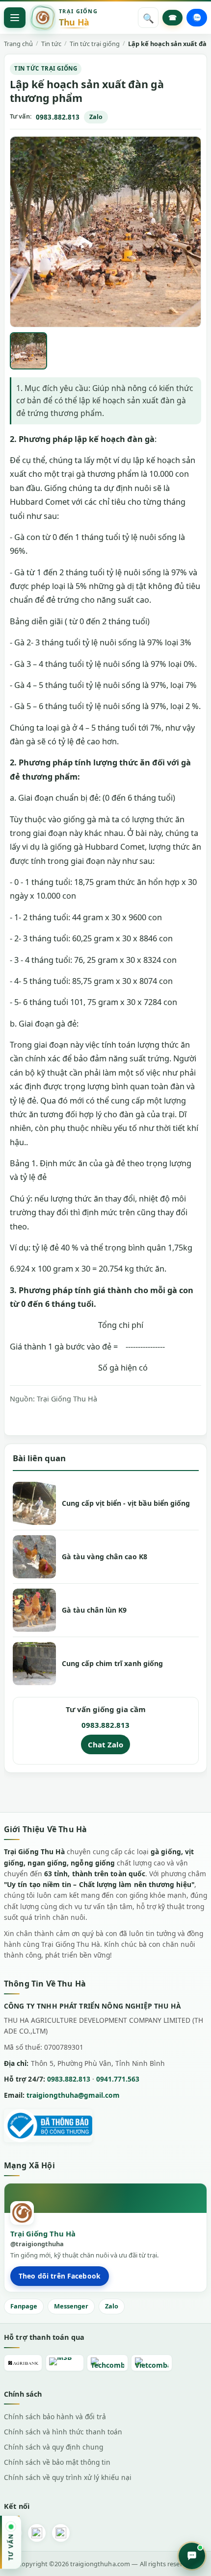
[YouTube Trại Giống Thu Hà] (61, 2533)
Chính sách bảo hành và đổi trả (55, 2417)
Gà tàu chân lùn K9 (94, 1610)
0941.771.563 (118, 2079)
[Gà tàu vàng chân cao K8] (34, 1557)
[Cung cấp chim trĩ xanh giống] (34, 1664)
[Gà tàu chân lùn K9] (34, 1610)
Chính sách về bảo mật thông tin (57, 2462)
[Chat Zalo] (197, 18)
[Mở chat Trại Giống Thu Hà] (192, 2556)
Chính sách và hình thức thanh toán (63, 2432)
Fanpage (24, 2306)
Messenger (71, 2306)
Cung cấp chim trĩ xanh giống (112, 1663)
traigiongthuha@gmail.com (73, 2095)
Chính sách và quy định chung (53, 2447)
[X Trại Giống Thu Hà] (37, 2533)
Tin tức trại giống (46, 68)
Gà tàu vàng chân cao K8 (105, 1557)
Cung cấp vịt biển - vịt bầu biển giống (126, 1503)
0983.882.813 (58, 117)
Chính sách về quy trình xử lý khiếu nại (68, 2477)
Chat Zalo (105, 1744)
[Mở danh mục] (15, 18)
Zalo (96, 117)
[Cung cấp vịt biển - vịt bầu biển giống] (34, 1503)
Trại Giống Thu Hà (67, 1399)
